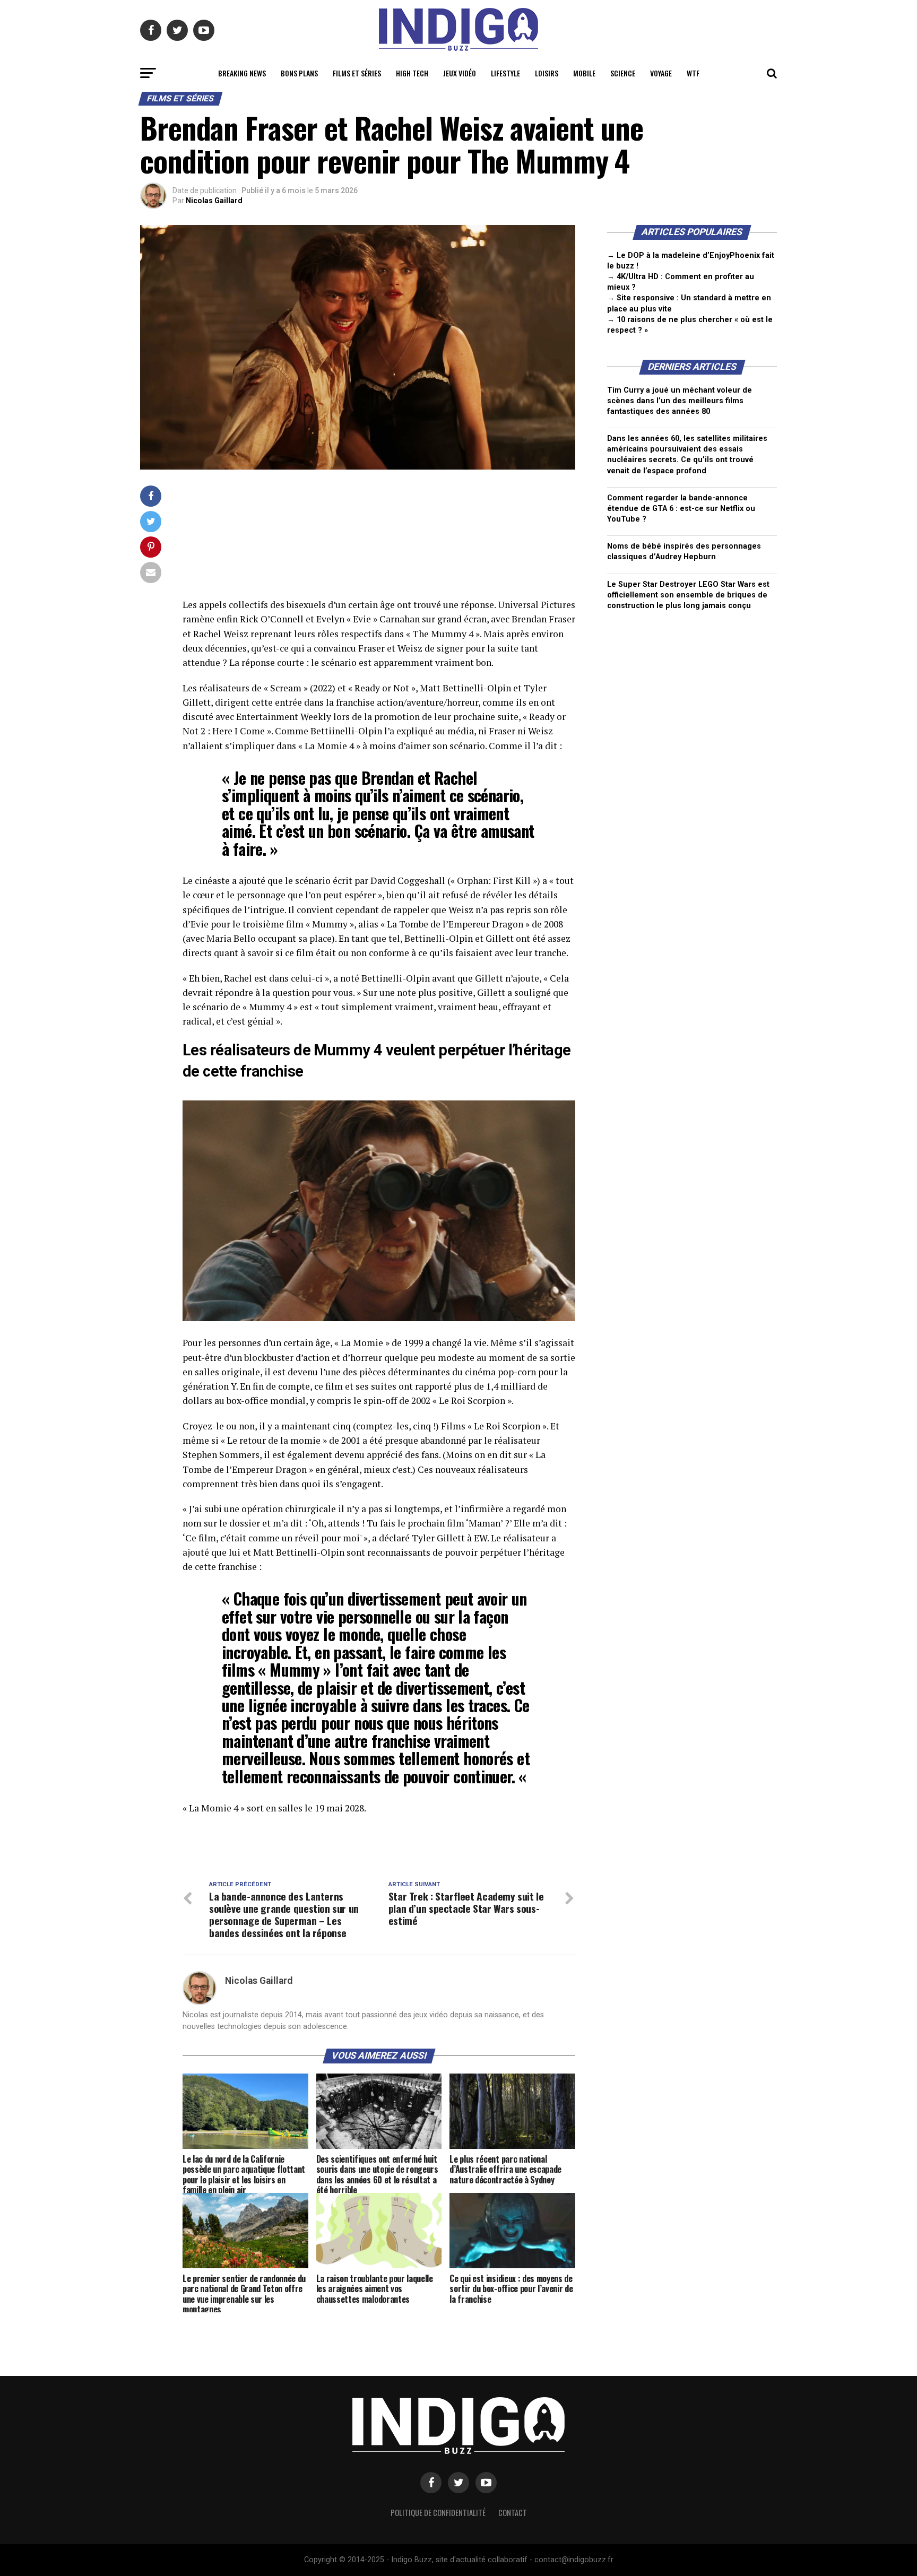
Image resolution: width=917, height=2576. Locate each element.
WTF (693, 73)
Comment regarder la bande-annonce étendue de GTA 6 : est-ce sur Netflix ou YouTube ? (681, 509)
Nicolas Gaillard (214, 201)
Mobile (584, 73)
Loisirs (547, 73)
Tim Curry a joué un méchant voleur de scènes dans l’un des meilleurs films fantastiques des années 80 (680, 401)
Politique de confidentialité (438, 2513)
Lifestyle (505, 73)
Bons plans (299, 73)
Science (623, 73)
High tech (412, 73)
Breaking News (242, 73)
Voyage (661, 73)
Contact (513, 2513)
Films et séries (357, 73)
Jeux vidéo (460, 73)
